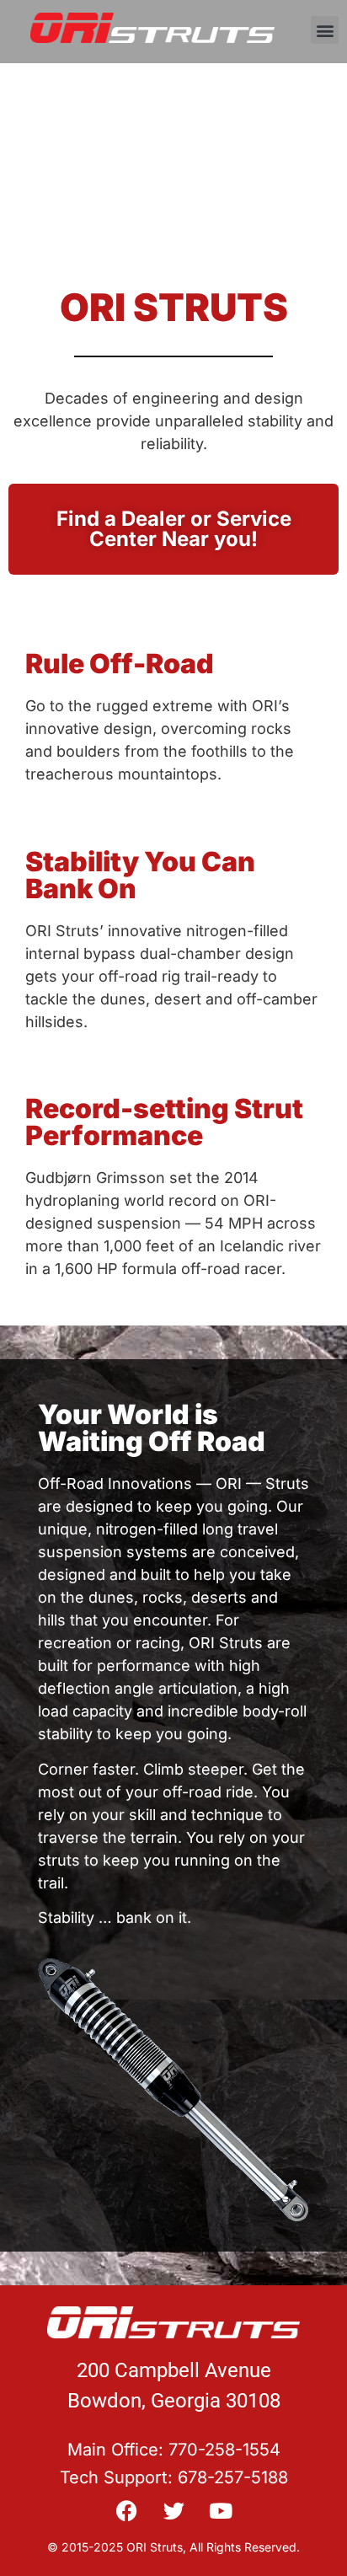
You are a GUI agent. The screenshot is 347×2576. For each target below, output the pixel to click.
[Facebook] (127, 2511)
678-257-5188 (233, 2477)
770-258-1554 (224, 2450)
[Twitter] (174, 2511)
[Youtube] (221, 2511)
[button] (325, 30)
